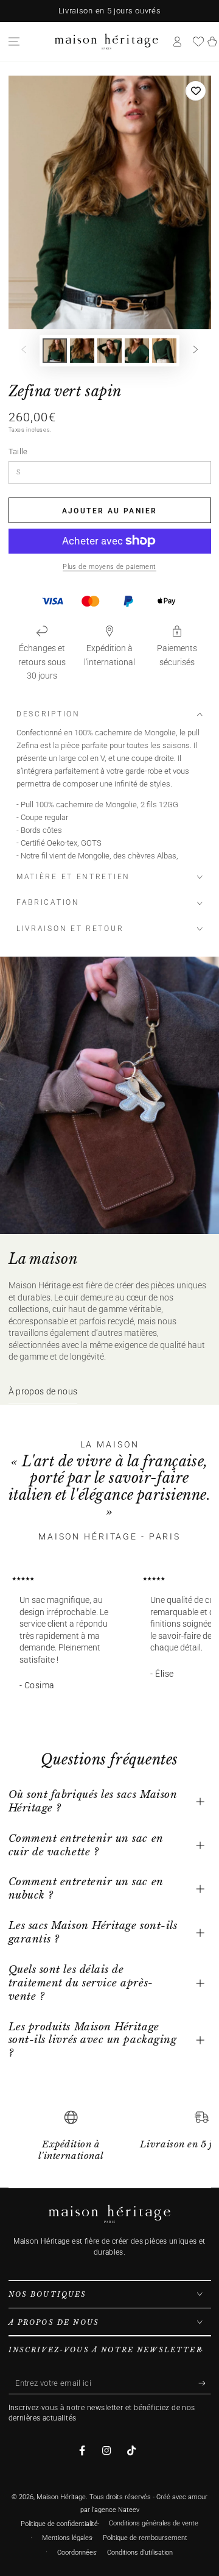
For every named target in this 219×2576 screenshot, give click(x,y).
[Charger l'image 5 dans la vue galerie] (164, 351)
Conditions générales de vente (154, 2523)
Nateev (129, 2510)
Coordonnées (77, 2553)
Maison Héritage (61, 2497)
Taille (18, 451)
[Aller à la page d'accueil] (106, 41)
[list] (110, 2140)
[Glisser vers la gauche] (24, 351)
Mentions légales (67, 2538)
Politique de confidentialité (59, 2524)
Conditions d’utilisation (140, 2553)
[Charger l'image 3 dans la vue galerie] (109, 351)
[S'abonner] (205, 2383)
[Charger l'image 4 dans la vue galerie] (137, 351)
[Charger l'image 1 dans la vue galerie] (55, 351)
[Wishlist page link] (198, 41)
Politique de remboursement (145, 2538)
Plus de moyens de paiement (109, 567)
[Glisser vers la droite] (196, 351)
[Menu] (14, 41)
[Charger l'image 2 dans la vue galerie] (82, 351)
